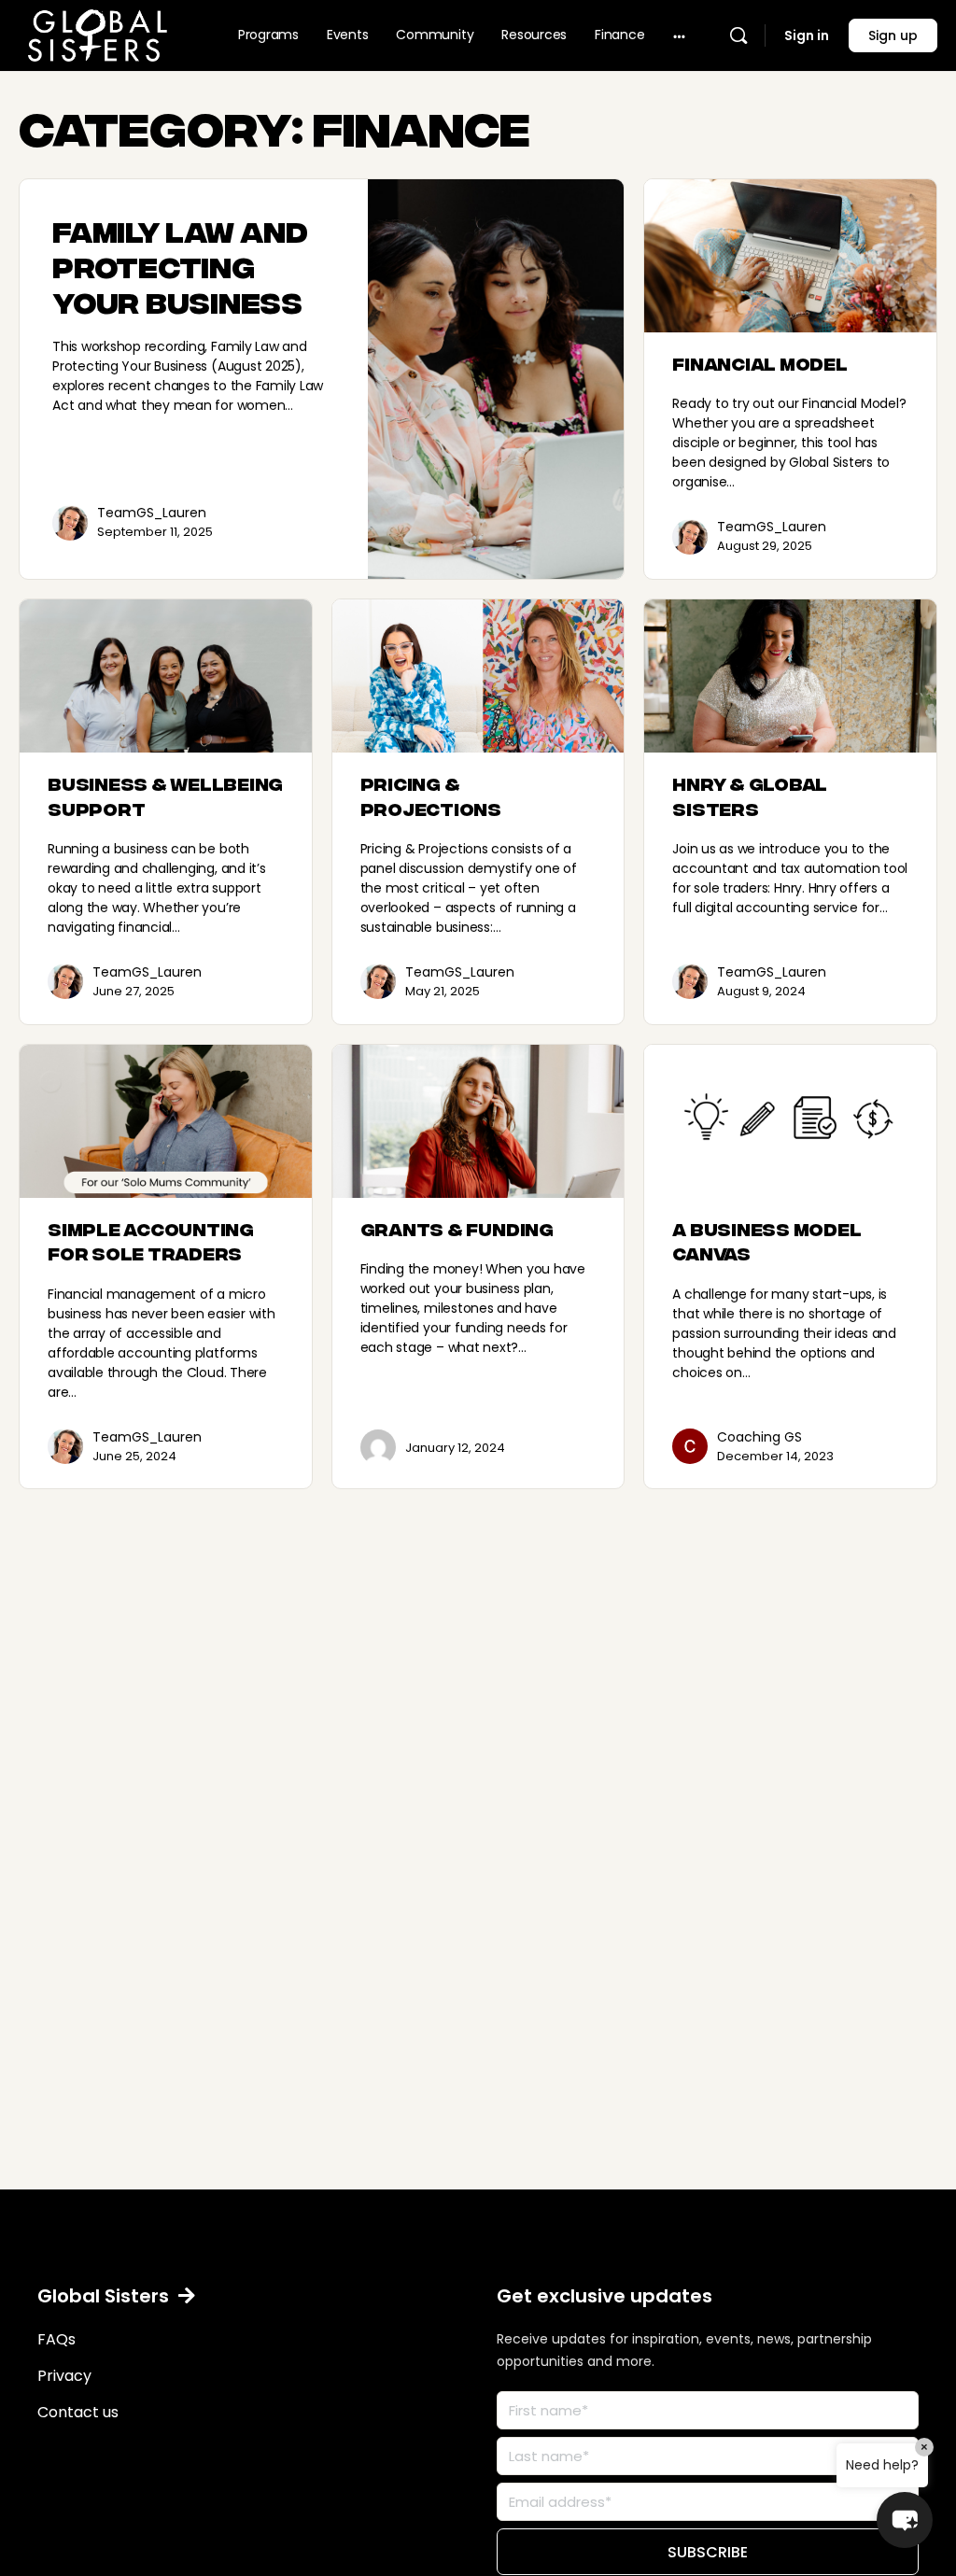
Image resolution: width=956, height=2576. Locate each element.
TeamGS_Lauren (152, 513)
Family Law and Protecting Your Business (180, 265)
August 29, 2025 (765, 546)
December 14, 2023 (775, 1456)
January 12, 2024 (455, 1448)
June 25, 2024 (134, 1456)
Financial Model (759, 363)
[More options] (679, 35)
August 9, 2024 (761, 991)
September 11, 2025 (155, 532)
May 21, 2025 (443, 991)
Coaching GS (759, 1437)
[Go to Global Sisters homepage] (98, 32)
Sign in (807, 35)
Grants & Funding (457, 1228)
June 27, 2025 (134, 991)
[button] (116, 2296)
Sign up (893, 35)
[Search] (738, 35)
